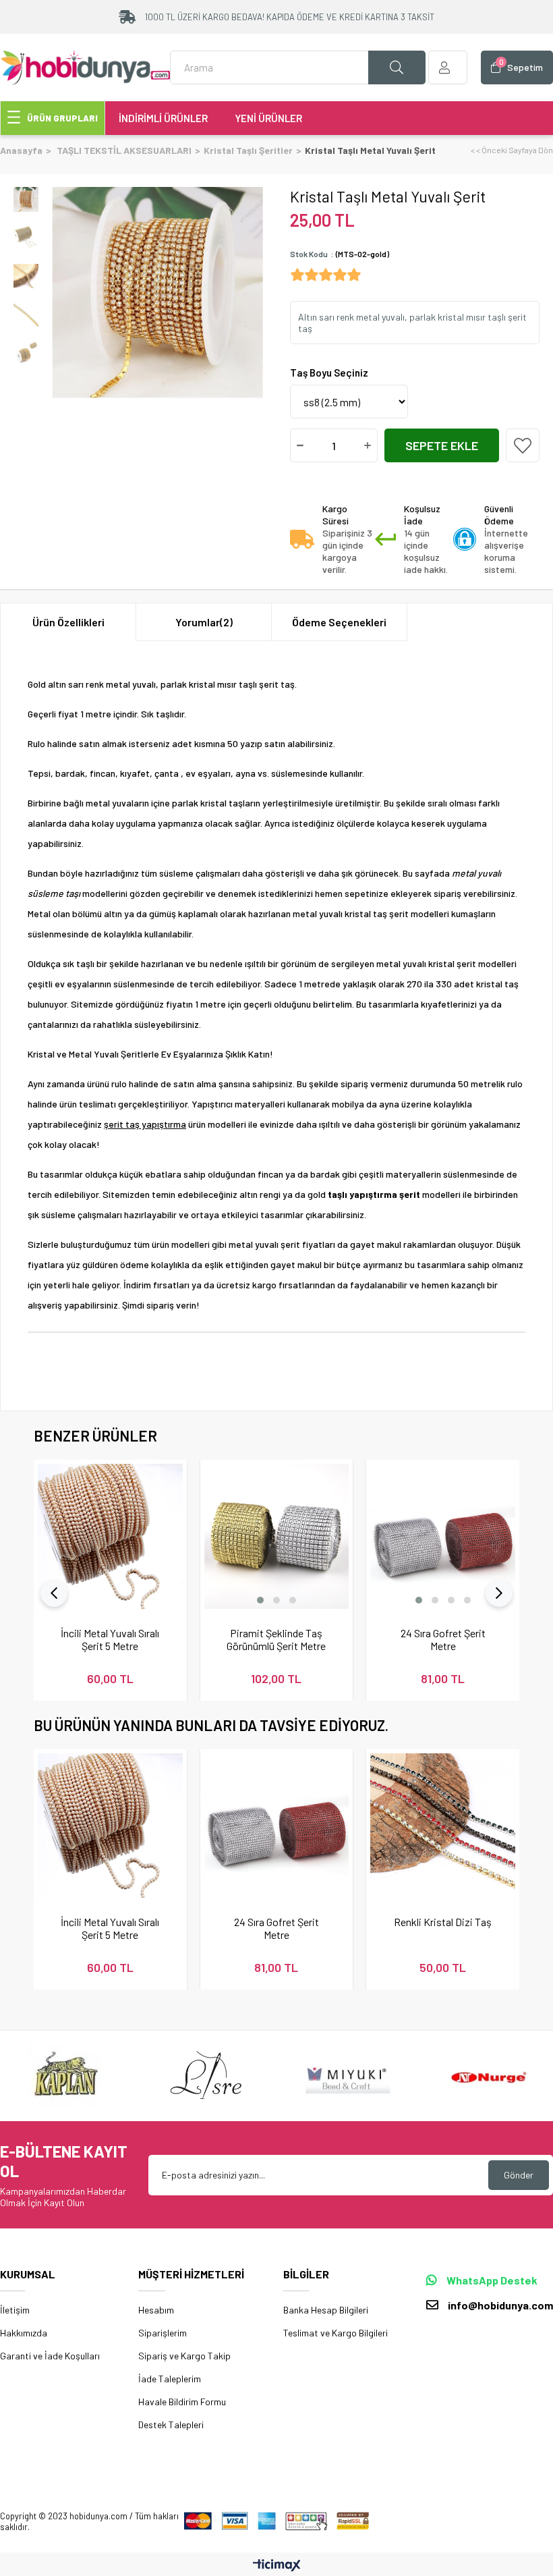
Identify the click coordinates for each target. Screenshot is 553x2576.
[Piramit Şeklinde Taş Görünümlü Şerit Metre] (277, 1536)
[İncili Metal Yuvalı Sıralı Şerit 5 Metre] (110, 1536)
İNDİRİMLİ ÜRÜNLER (163, 118)
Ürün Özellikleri (68, 622)
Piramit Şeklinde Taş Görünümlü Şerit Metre (276, 1639)
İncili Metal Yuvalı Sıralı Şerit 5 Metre (110, 1639)
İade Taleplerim (170, 2379)
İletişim (15, 2310)
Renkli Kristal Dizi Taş (443, 1922)
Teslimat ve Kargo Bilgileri (336, 2333)
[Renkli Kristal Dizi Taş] (443, 1826)
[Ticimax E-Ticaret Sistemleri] (277, 2566)
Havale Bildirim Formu (182, 2402)
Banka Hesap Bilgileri (326, 2310)
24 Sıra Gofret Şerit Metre (443, 1639)
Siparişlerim (163, 2333)
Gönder (519, 2175)
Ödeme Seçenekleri (339, 622)
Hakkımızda (24, 2333)
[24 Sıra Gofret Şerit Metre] (443, 1536)
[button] (260, 1600)
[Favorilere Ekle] (523, 445)
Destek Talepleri (171, 2424)
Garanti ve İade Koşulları (50, 2356)
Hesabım (156, 2310)
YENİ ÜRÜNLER (268, 118)
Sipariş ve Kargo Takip (184, 2356)
